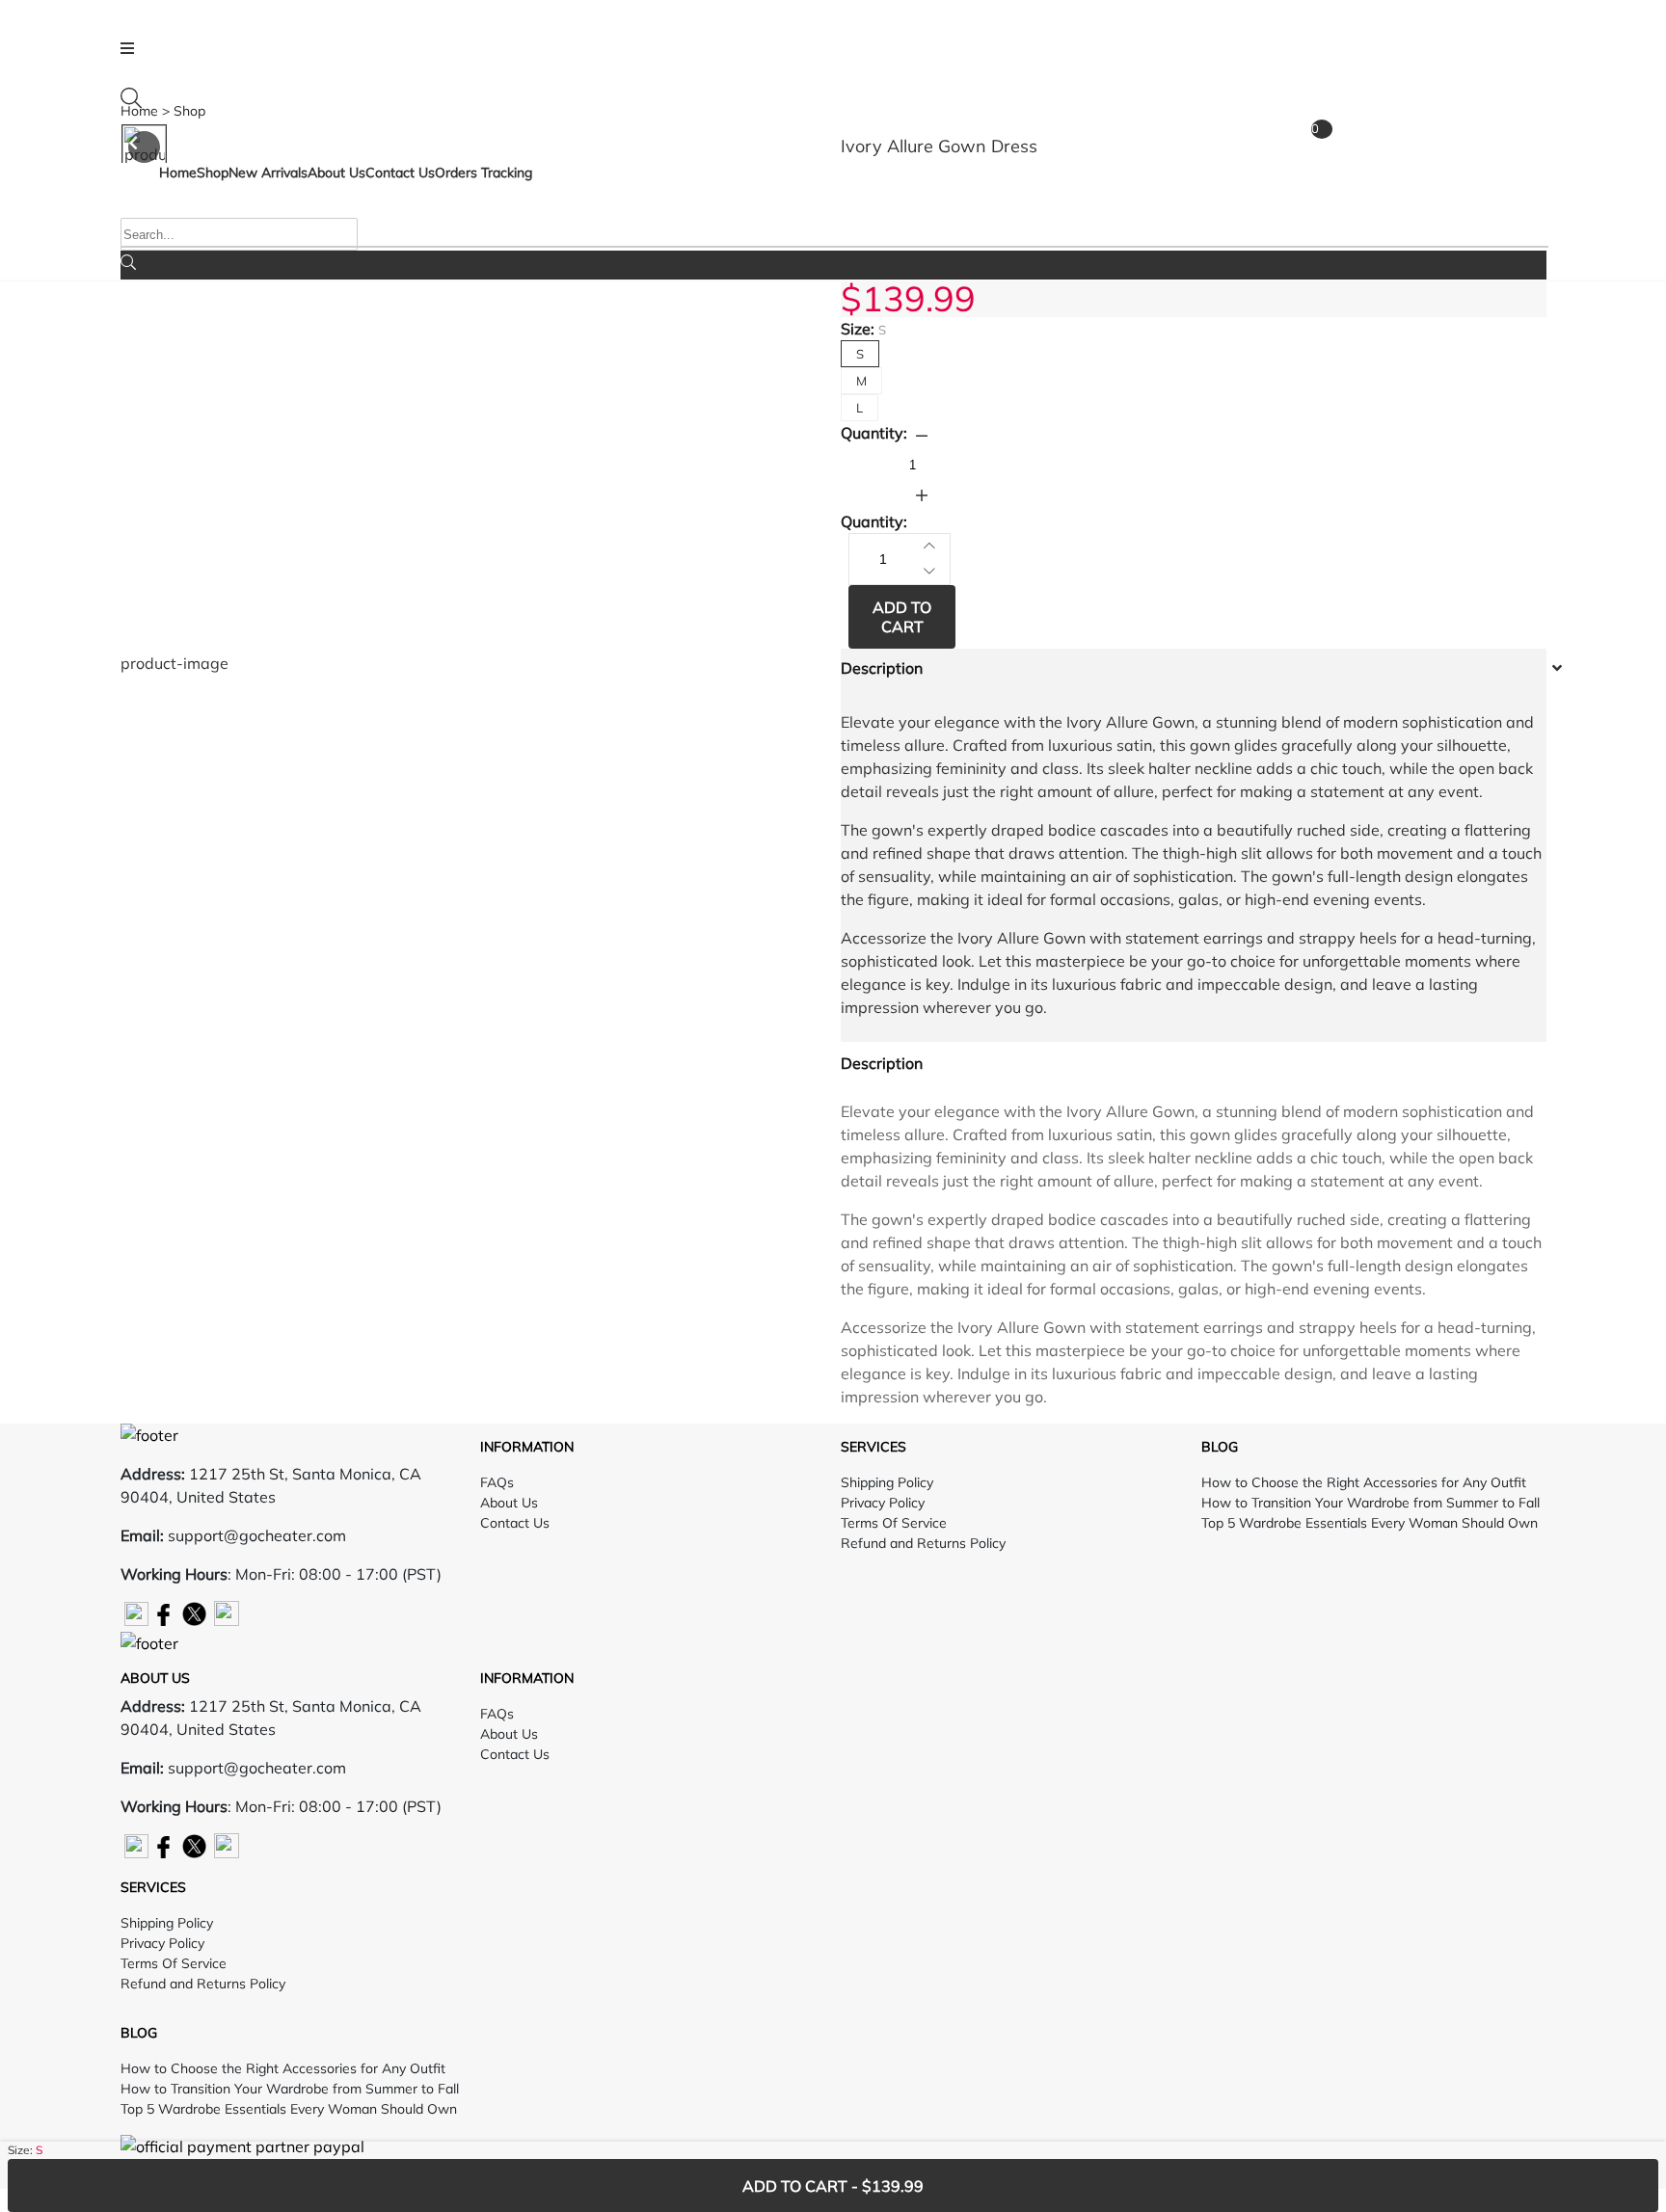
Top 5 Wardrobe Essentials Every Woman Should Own (1370, 1523)
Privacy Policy (883, 1503)
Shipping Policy (887, 1482)
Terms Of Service (894, 1523)
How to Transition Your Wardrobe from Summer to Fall (1370, 1503)
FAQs (497, 1482)
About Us (509, 1503)
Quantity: (874, 433)
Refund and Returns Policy (923, 1543)
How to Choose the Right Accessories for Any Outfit (1364, 1482)
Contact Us (515, 1523)
